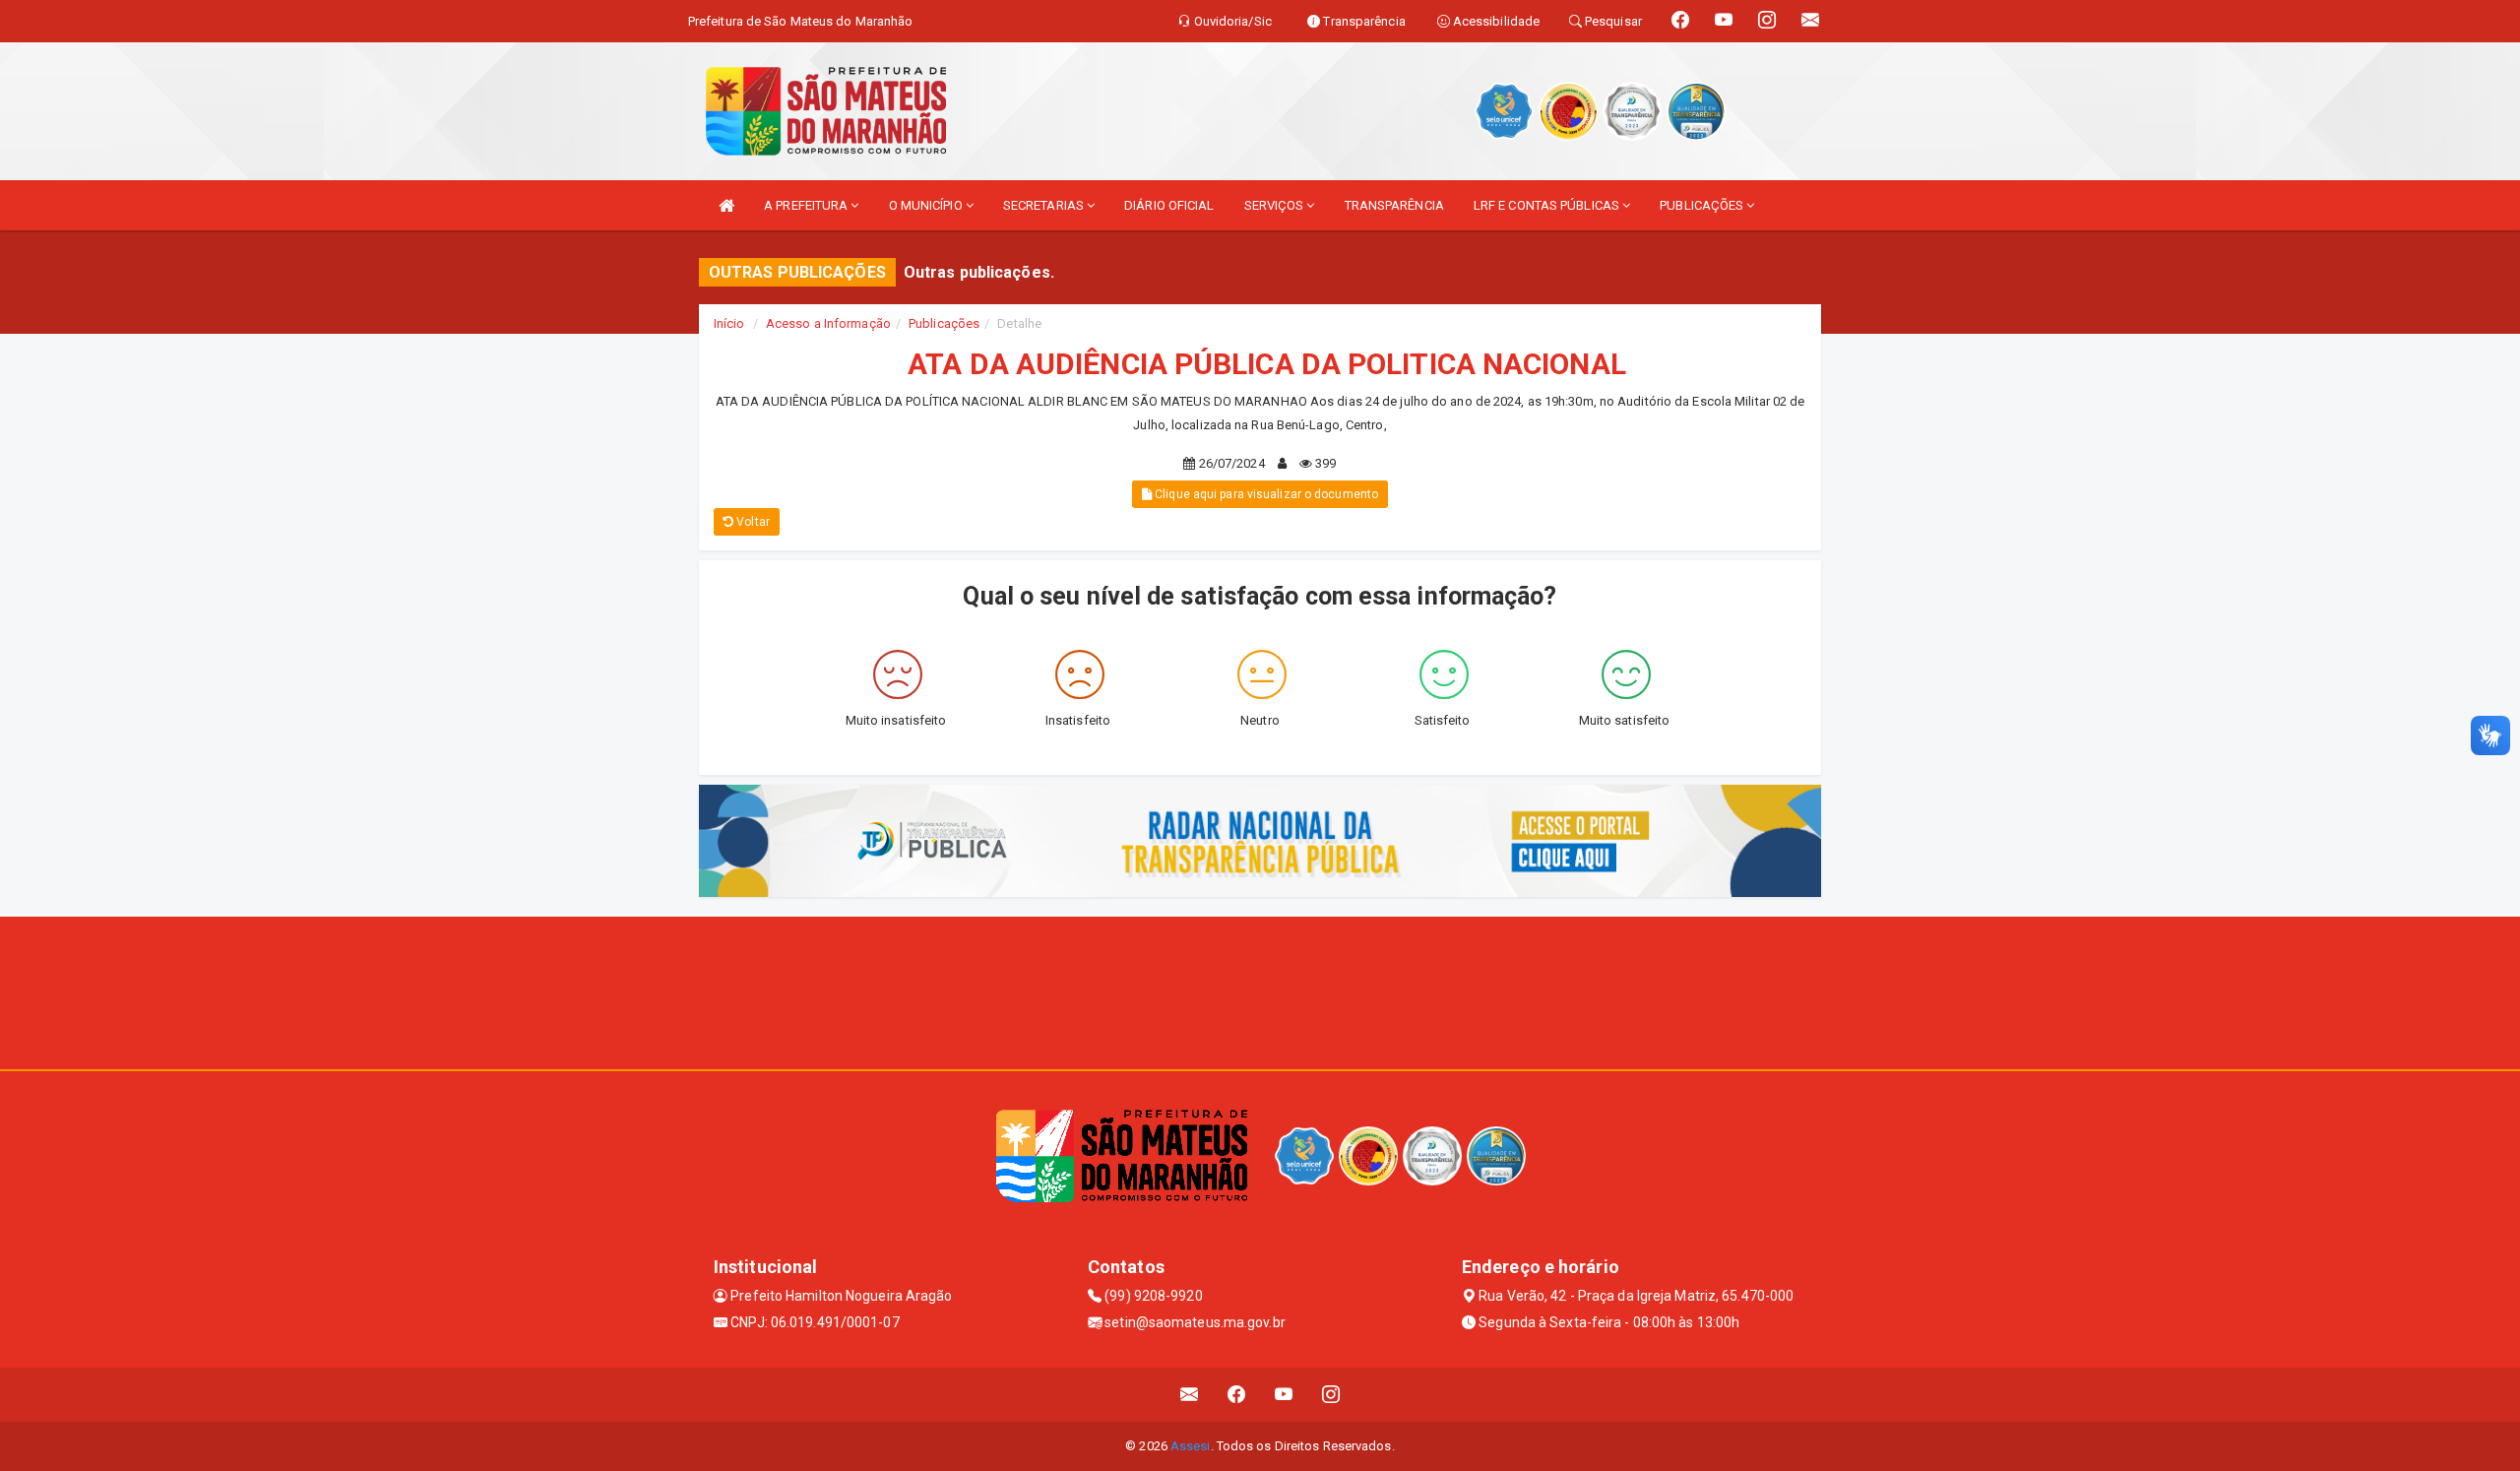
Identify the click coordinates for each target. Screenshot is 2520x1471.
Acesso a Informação (828, 323)
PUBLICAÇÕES (1703, 205)
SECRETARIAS (1045, 205)
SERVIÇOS (1276, 205)
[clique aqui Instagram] (1331, 1395)
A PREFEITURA (807, 205)
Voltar (752, 522)
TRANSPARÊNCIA (1394, 205)
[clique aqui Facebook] (1237, 1395)
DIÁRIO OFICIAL (1169, 205)
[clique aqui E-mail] (1190, 1395)
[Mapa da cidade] (1260, 991)
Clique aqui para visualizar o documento (1265, 494)
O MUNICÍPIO (927, 205)
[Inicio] (726, 205)
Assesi (1191, 1446)
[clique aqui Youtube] (1284, 1395)
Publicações (944, 323)
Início (729, 323)
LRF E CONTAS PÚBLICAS (1548, 205)
